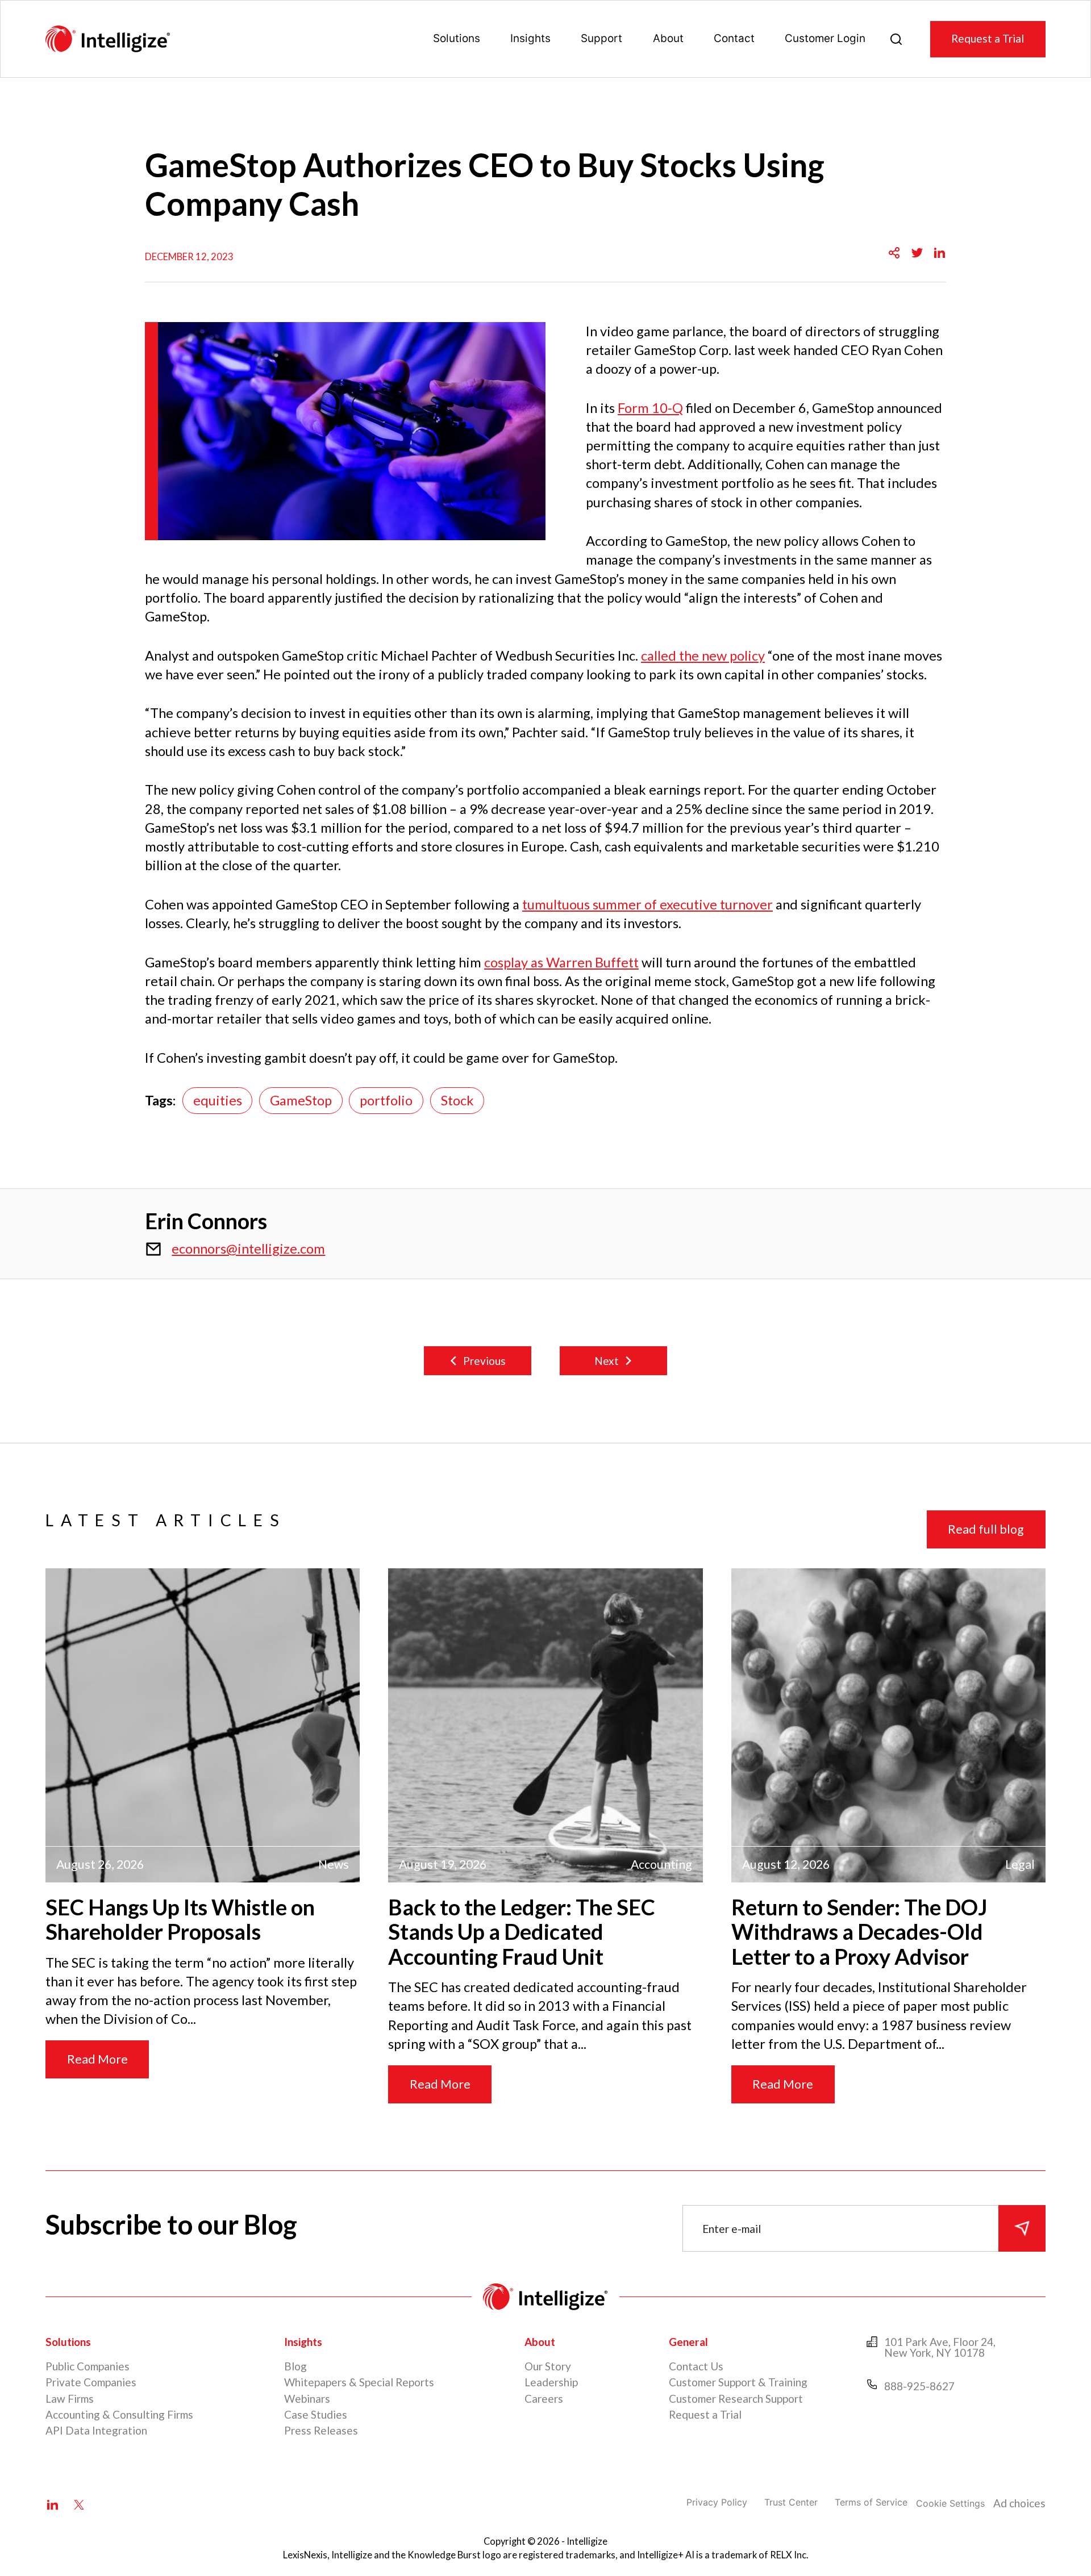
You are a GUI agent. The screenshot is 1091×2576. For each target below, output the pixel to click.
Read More (97, 2059)
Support (601, 38)
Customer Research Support (736, 2398)
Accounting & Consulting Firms (119, 2414)
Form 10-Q (650, 408)
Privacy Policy (717, 2502)
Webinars (307, 2398)
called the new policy (703, 656)
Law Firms (70, 2398)
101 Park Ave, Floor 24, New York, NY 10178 (940, 2347)
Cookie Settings (950, 2503)
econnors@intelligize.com (248, 1249)
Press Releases (321, 2430)
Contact (734, 38)
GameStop (301, 1100)
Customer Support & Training (738, 2382)
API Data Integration (96, 2430)
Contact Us (696, 2366)
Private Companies (91, 2382)
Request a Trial (988, 38)
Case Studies (316, 2414)
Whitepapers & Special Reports (359, 2382)
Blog (295, 2366)
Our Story (548, 2366)
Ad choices (1019, 2503)
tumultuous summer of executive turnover (647, 904)
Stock (457, 1100)
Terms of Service (871, 2502)
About (668, 38)
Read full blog (986, 1529)
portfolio (386, 1100)
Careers (544, 2398)
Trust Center (791, 2502)
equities (218, 1100)
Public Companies (88, 2366)
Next (607, 1361)
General (688, 2342)
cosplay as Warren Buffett (561, 962)
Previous (484, 1361)
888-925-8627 (919, 2386)
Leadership (551, 2382)
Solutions (457, 38)
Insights (530, 38)
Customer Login (825, 38)
